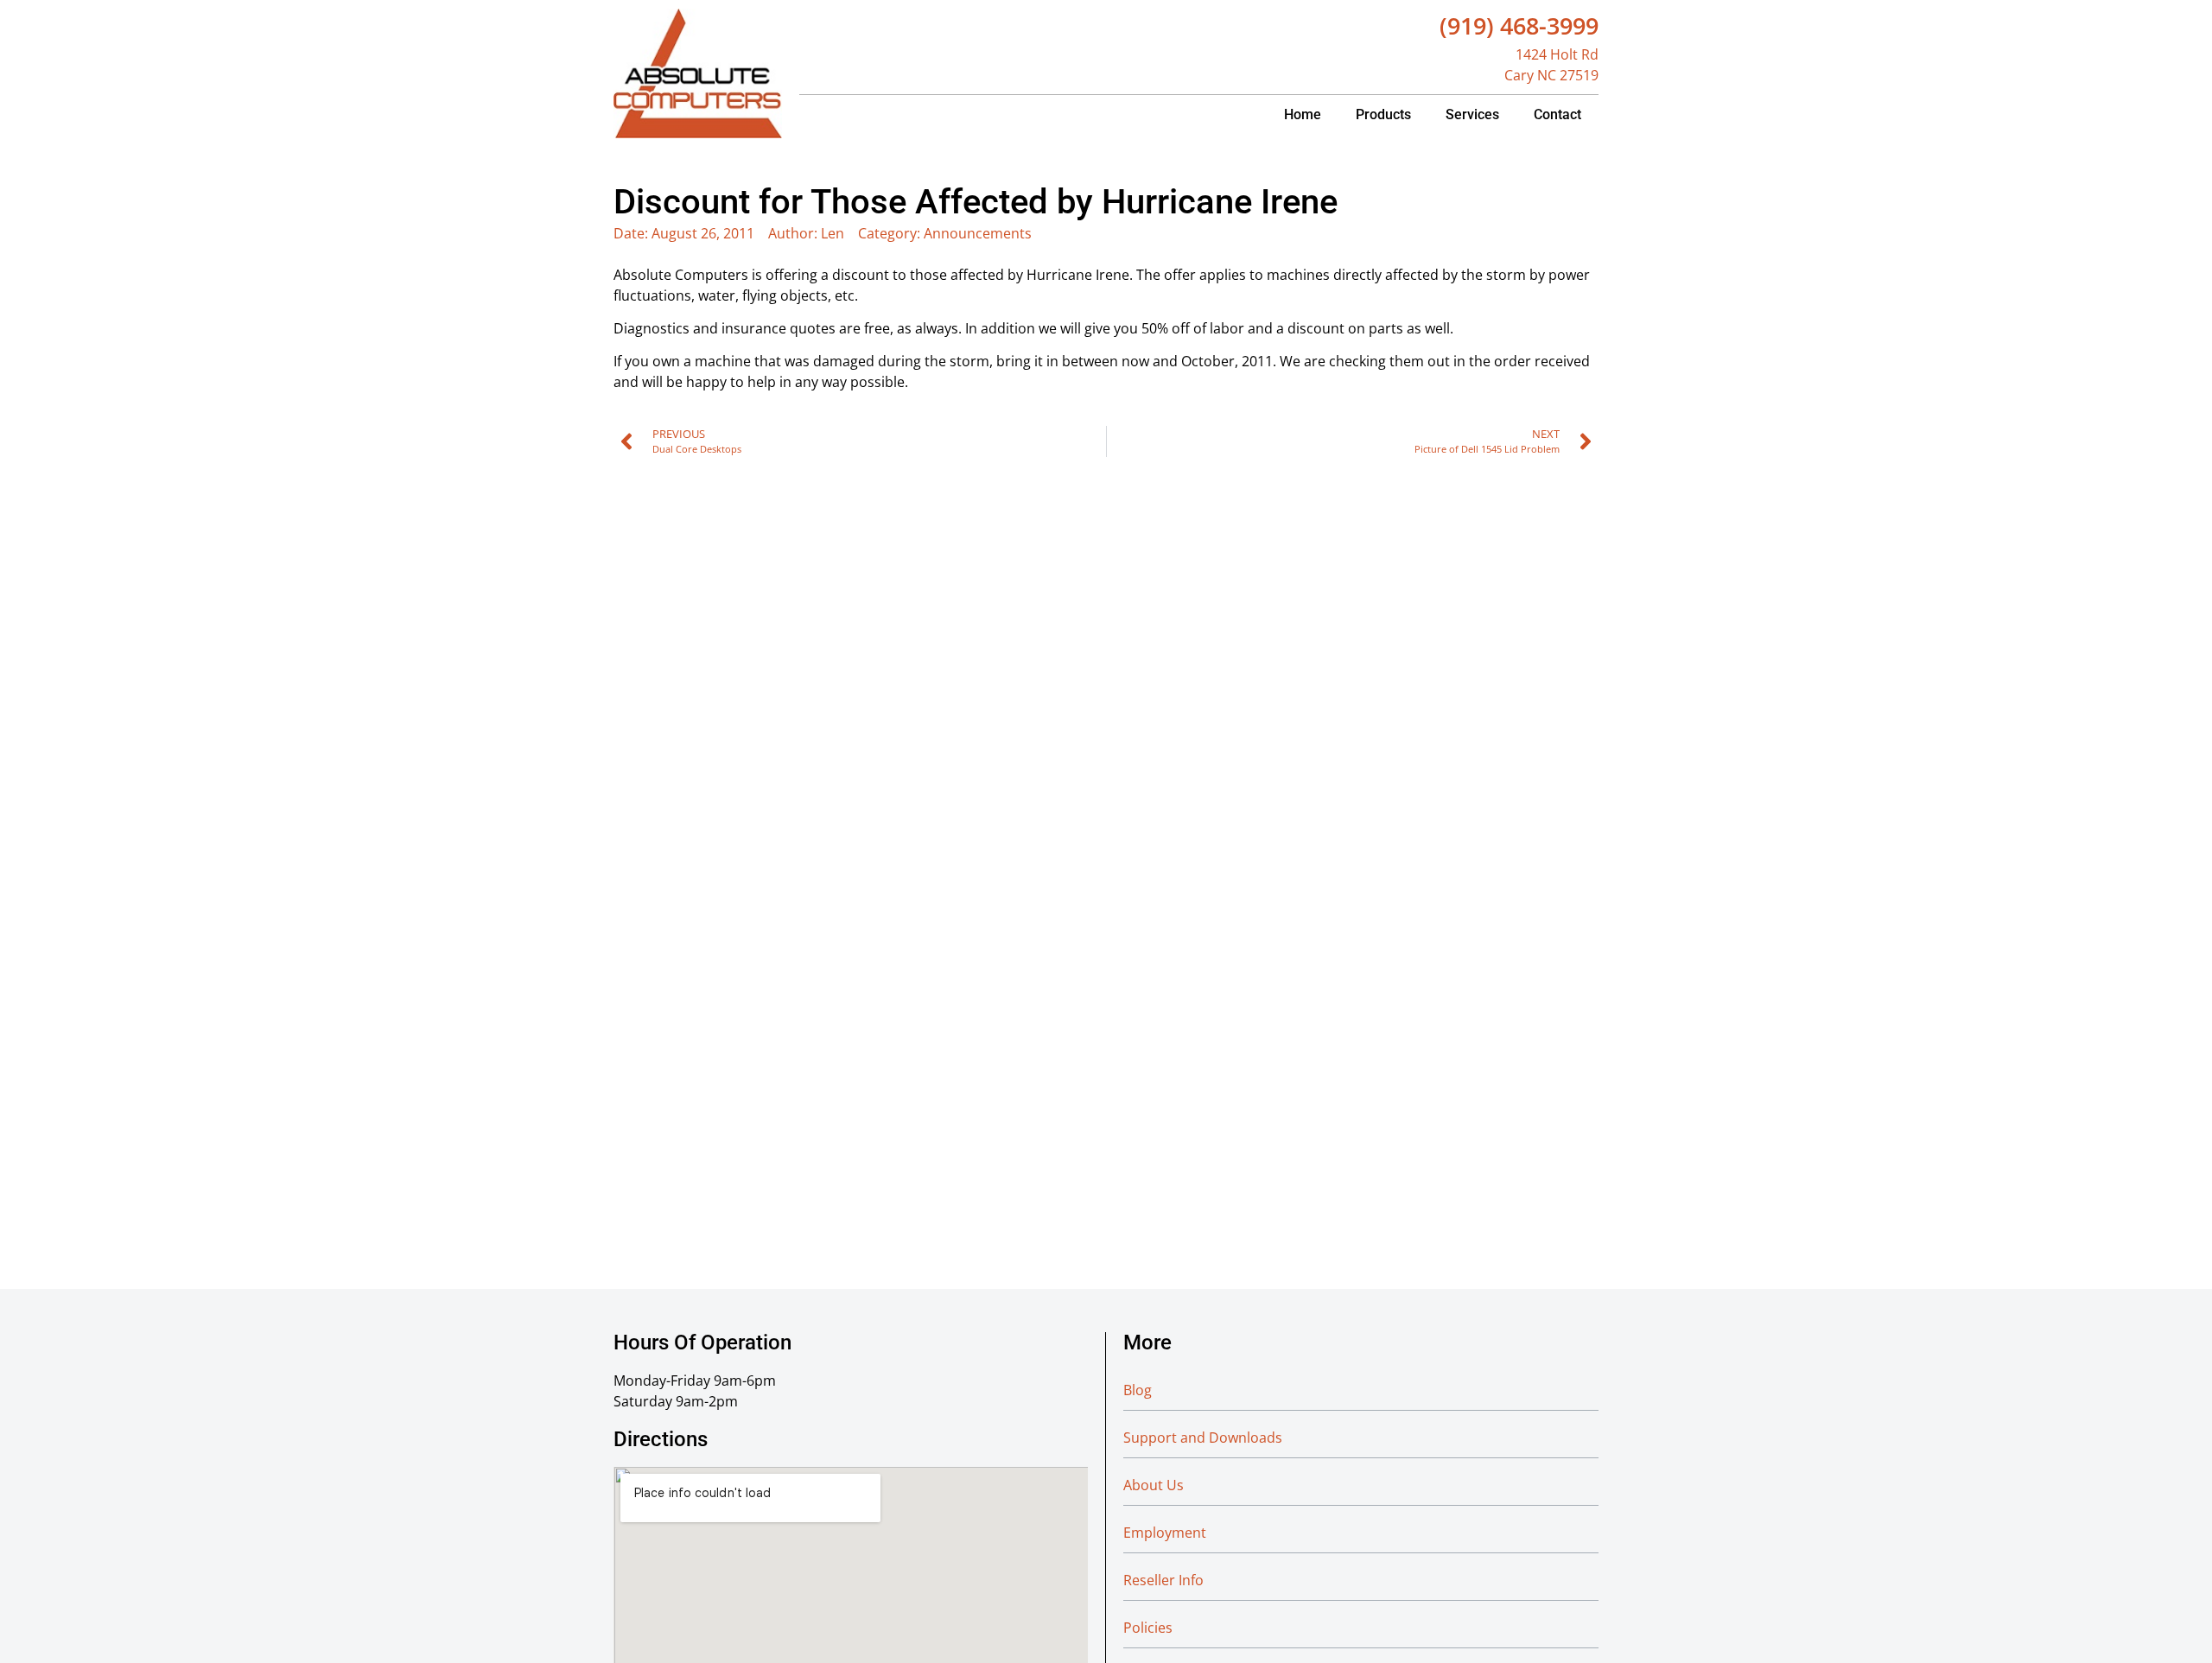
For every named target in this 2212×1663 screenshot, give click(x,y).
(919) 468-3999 (1519, 25)
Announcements (978, 233)
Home (1303, 114)
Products (1383, 114)
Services (1472, 114)
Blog (1138, 1390)
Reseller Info (1163, 1580)
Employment (1165, 1533)
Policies (1148, 1628)
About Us (1154, 1485)
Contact (1557, 114)
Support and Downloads (1203, 1438)
